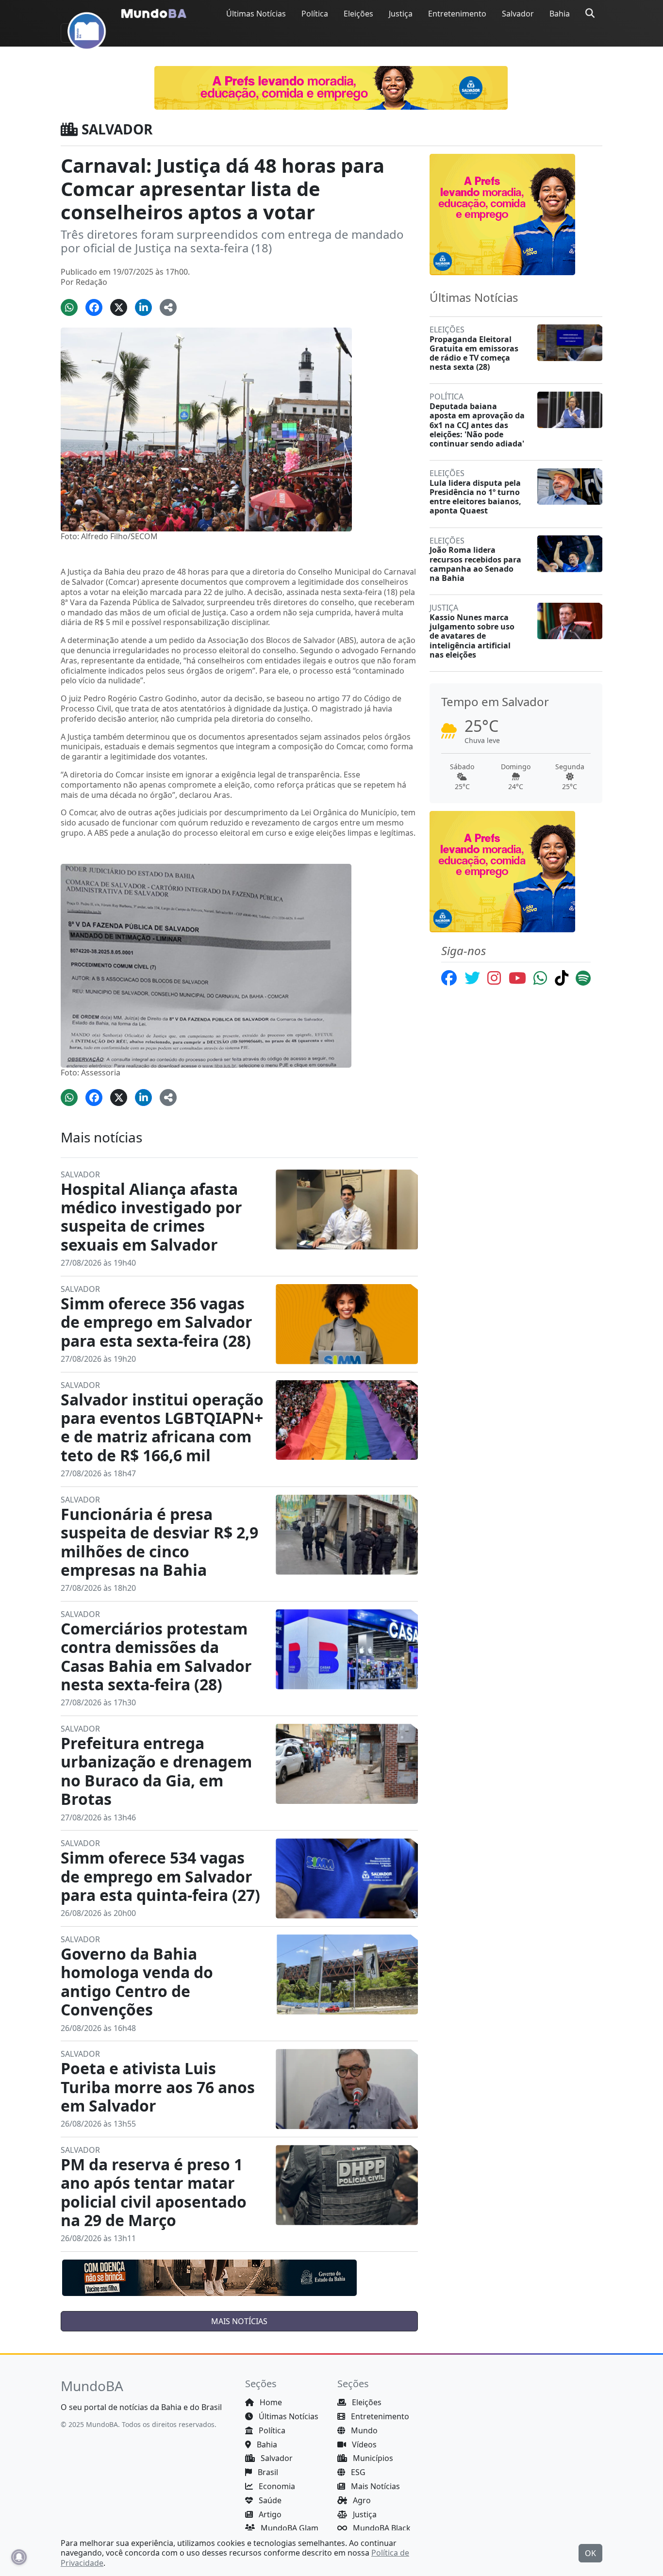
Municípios (372, 2458)
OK (590, 2553)
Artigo (269, 2514)
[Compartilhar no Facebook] (94, 307)
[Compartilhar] (168, 307)
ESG (357, 2472)
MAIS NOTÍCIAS (239, 2321)
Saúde (269, 2500)
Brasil (267, 2472)
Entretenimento (457, 14)
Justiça (401, 14)
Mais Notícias (374, 2486)
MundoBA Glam (289, 2528)
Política (315, 14)
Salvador (518, 14)
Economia (276, 2486)
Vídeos (363, 2444)
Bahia (560, 14)
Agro (361, 2500)
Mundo (363, 2430)
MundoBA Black (381, 2528)
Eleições (358, 14)
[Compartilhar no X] (119, 307)
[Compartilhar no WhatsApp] (69, 307)
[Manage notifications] (19, 2557)
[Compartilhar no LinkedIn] (143, 307)
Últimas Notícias (256, 14)
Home (270, 2402)
